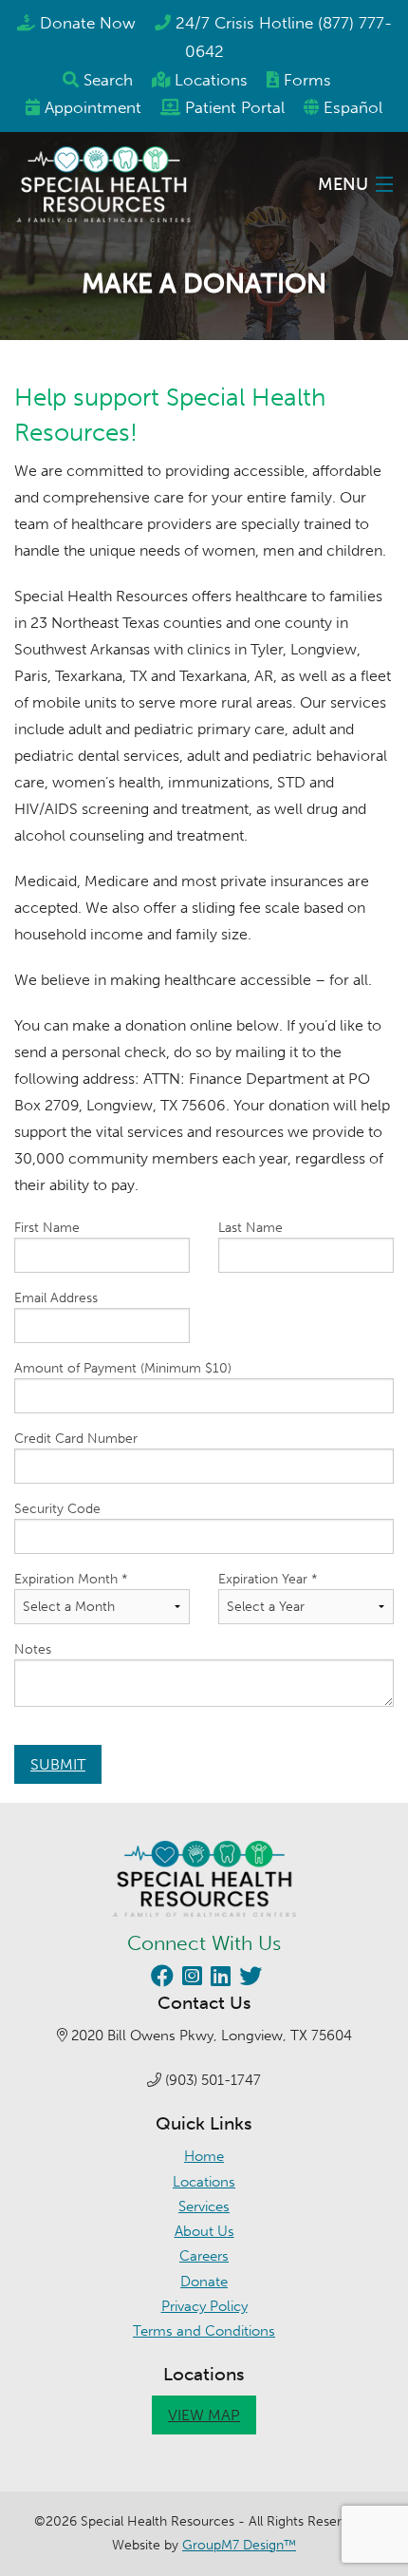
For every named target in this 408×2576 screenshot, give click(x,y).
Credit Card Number (76, 1439)
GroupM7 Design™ (239, 2545)
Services (204, 2207)
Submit (58, 1764)
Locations (211, 80)
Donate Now (88, 23)
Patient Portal (235, 107)
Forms (307, 80)
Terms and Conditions (204, 2331)
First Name (47, 1228)
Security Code (57, 1509)
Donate (204, 2282)
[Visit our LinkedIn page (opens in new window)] (218, 1979)
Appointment (93, 107)
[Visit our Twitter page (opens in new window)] (248, 1979)
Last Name (250, 1228)
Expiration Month (71, 1579)
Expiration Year (268, 1579)
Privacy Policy (204, 2306)
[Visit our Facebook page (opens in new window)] (160, 1979)
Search (108, 80)
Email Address (56, 1298)
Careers (204, 2256)
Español (353, 107)
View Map (204, 2415)
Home (204, 2156)
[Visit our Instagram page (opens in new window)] (190, 1979)
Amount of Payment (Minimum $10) (123, 1368)
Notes (33, 1649)
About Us (204, 2231)
